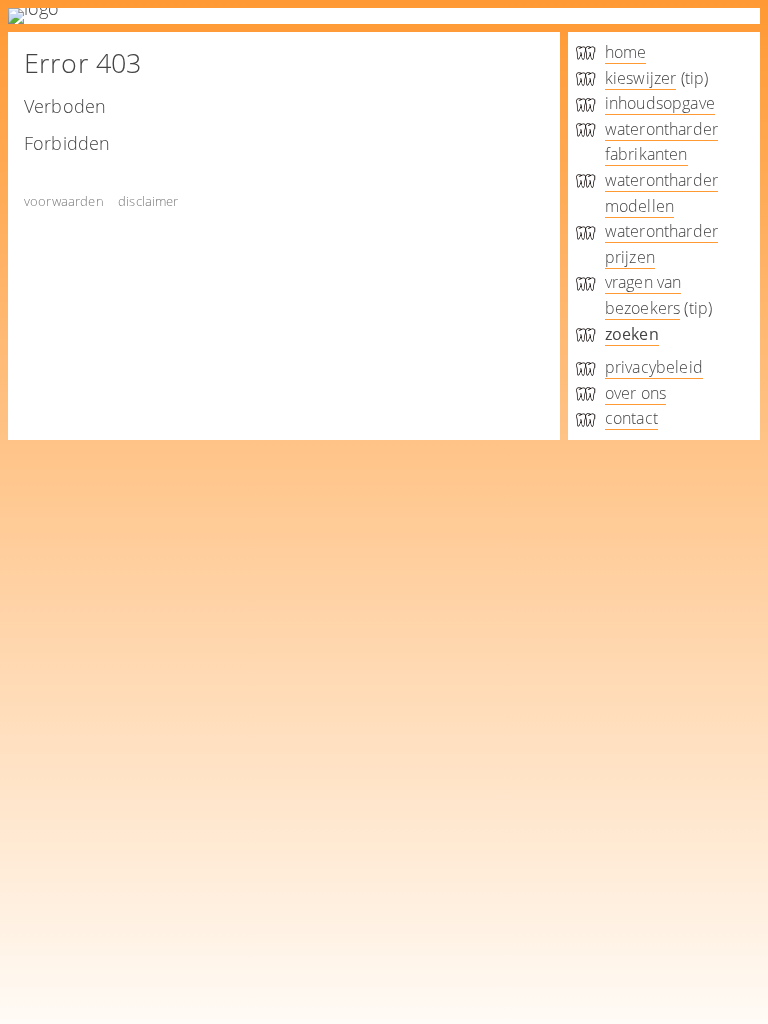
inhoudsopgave (660, 103)
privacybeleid (654, 367)
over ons (635, 393)
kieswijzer (641, 78)
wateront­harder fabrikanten (661, 142)
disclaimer (148, 201)
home (626, 52)
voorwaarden (64, 201)
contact (631, 418)
